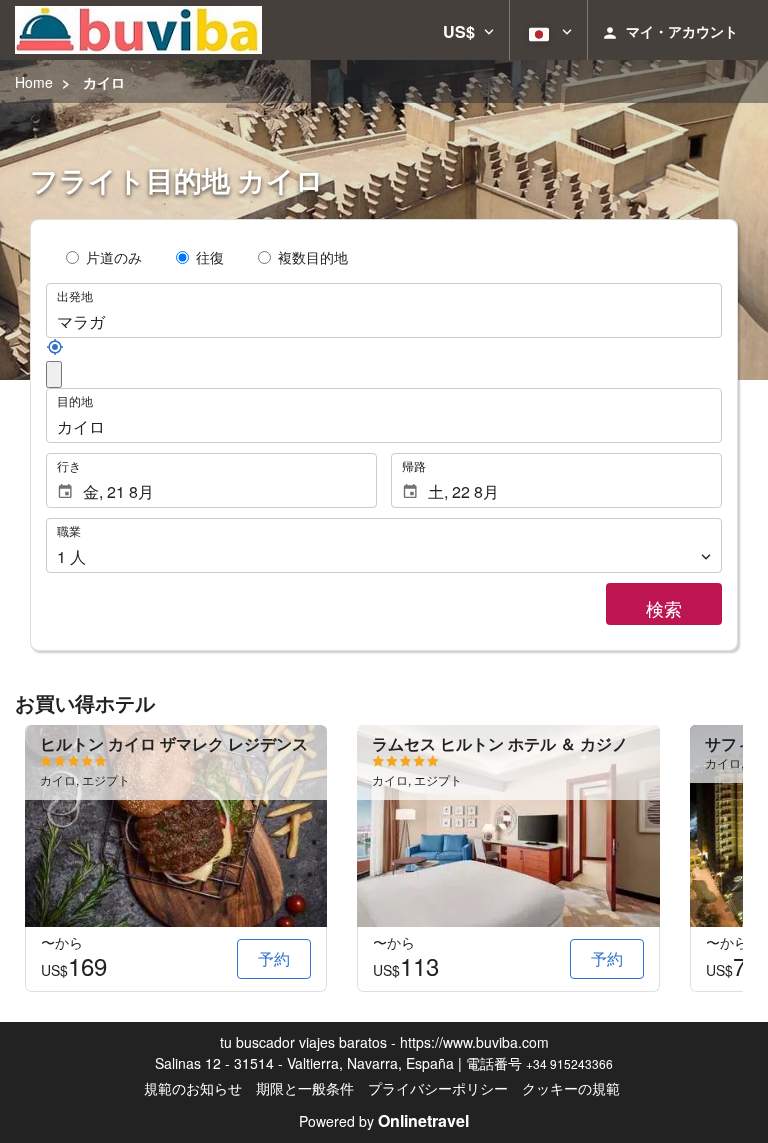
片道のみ (114, 257)
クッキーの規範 (571, 1088)
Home (34, 82)
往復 (210, 257)
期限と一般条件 (305, 1088)
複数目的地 (313, 257)
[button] (468, 30)
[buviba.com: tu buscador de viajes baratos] (138, 30)
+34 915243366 (569, 1063)
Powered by (384, 1121)
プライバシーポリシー (438, 1088)
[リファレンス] (55, 350)
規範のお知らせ (193, 1088)
